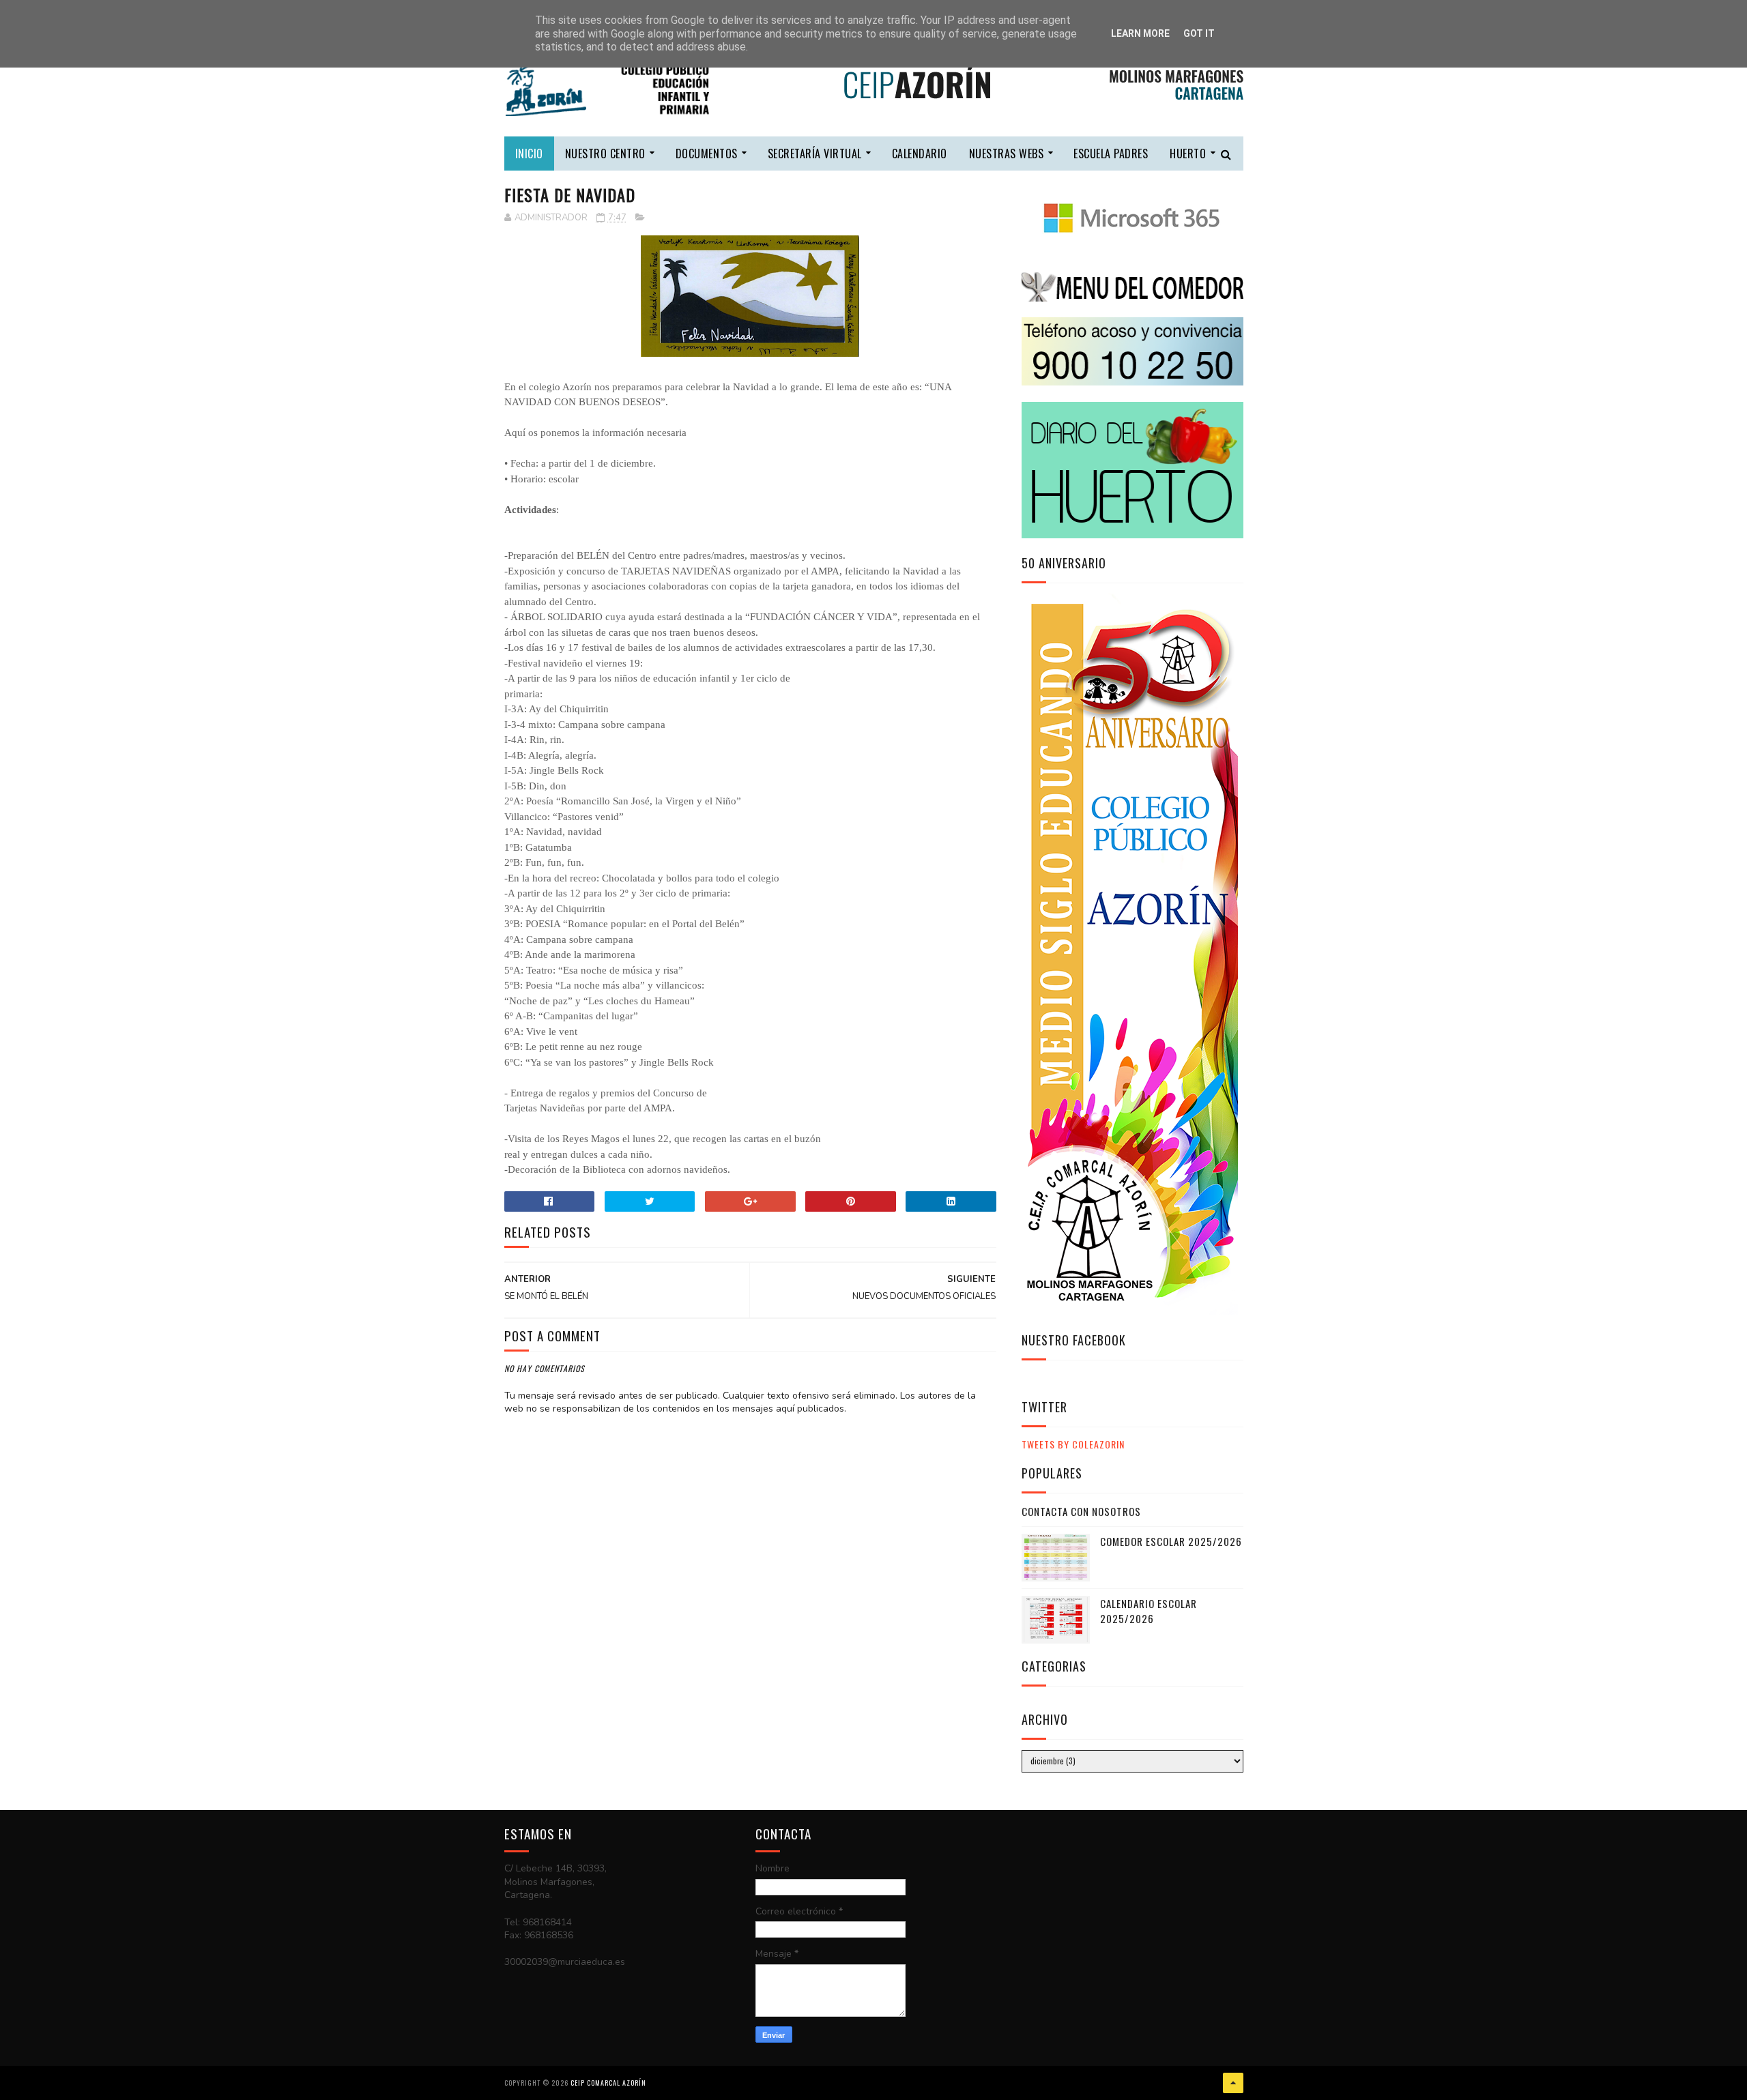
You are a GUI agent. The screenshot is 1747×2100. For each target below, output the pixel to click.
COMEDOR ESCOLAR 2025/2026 (1171, 1541)
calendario (920, 154)
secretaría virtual (815, 154)
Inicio (529, 154)
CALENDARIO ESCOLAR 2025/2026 (1149, 1611)
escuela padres (1111, 154)
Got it (1199, 33)
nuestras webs (1007, 154)
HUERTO (1188, 154)
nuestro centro (605, 154)
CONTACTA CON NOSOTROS (1081, 1511)
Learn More (1140, 33)
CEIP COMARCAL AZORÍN (608, 2083)
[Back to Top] (1233, 2083)
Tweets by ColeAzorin (1073, 1444)
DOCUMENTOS (707, 154)
